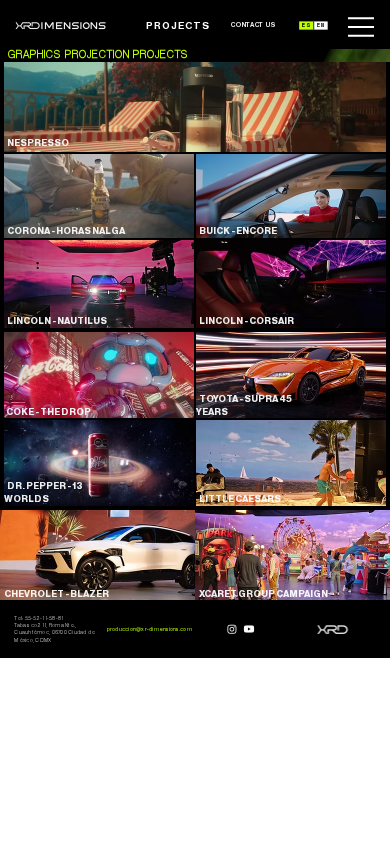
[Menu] (361, 26)
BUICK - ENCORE (236, 231)
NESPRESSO (36, 143)
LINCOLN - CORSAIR (245, 321)
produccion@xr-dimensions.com (149, 629)
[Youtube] (249, 629)
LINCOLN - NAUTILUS (55, 321)
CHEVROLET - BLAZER (54, 594)
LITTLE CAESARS (238, 499)
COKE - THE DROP (47, 412)
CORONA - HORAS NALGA (64, 231)
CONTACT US (254, 25)
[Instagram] (232, 629)
